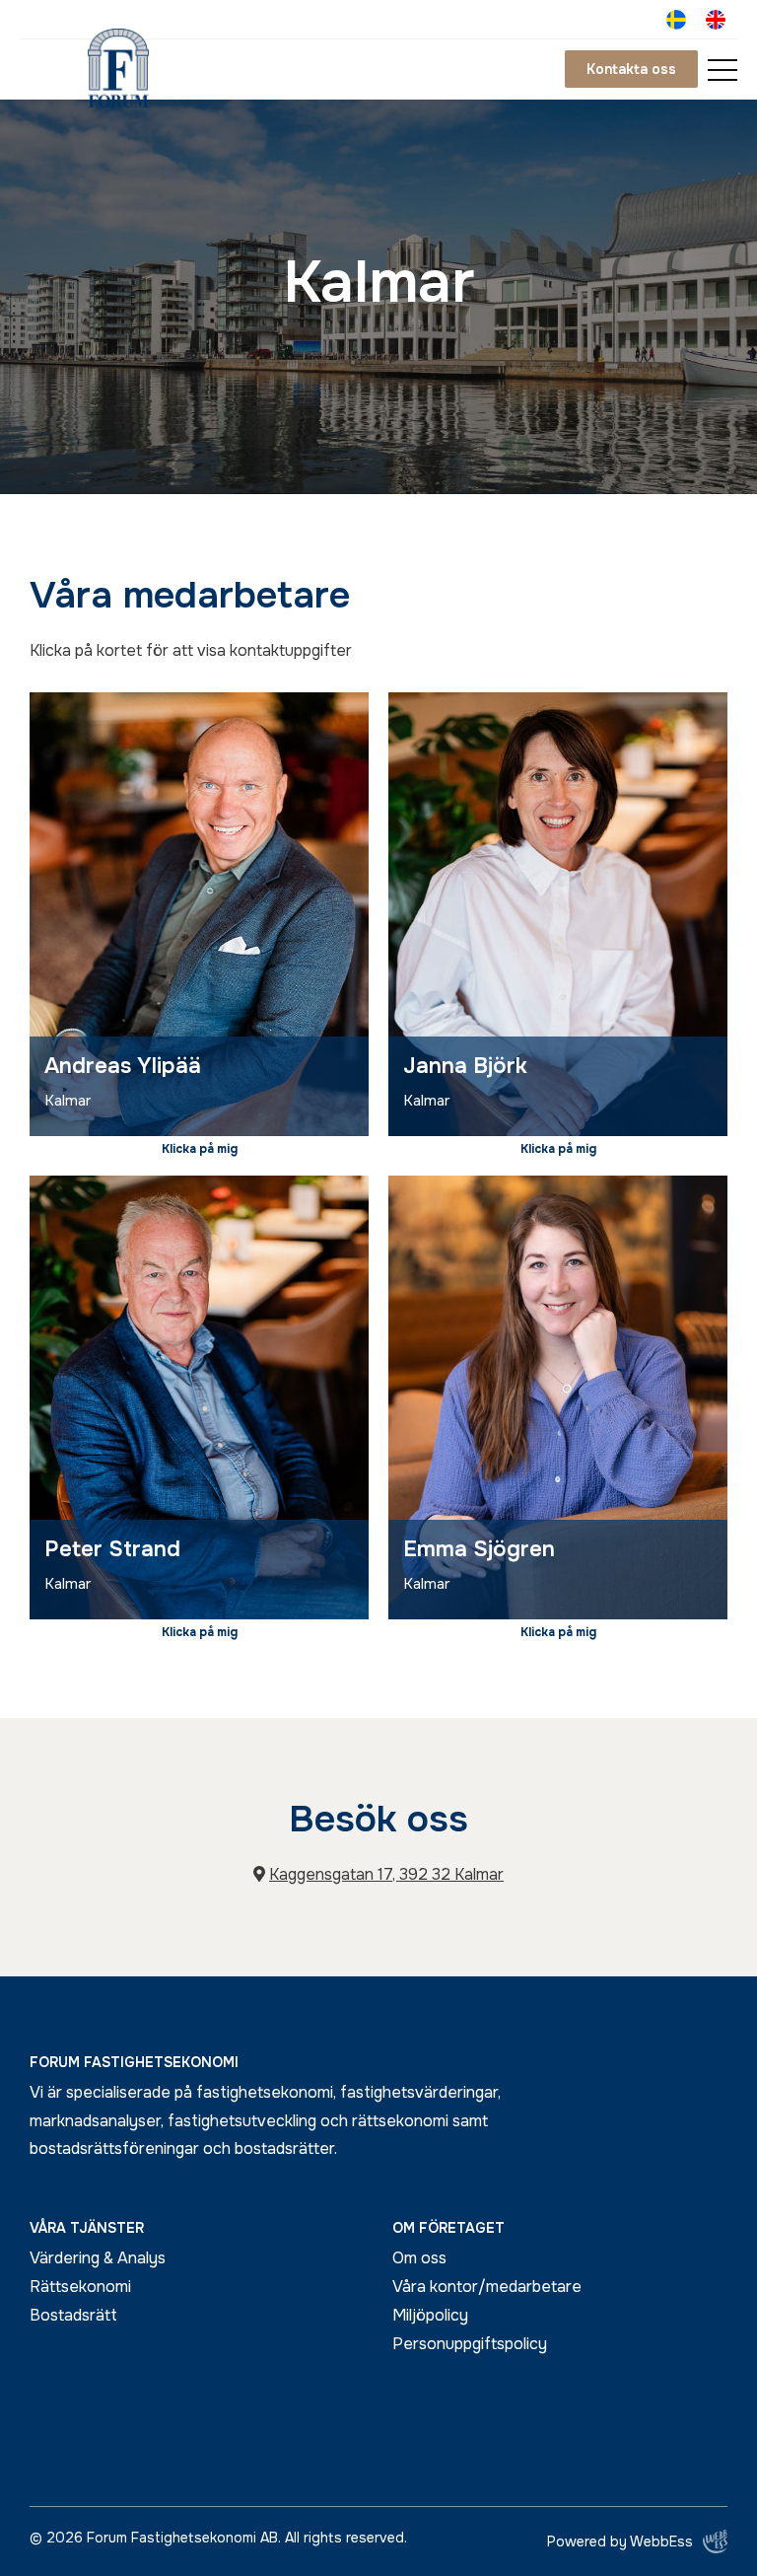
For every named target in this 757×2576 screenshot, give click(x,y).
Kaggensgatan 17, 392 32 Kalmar (386, 1874)
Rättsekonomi (80, 2287)
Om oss (419, 2258)
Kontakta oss (631, 69)
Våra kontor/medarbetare (487, 2287)
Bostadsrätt (73, 2315)
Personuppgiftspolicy (470, 2344)
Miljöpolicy (430, 2315)
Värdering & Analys (98, 2258)
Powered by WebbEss (620, 2541)
